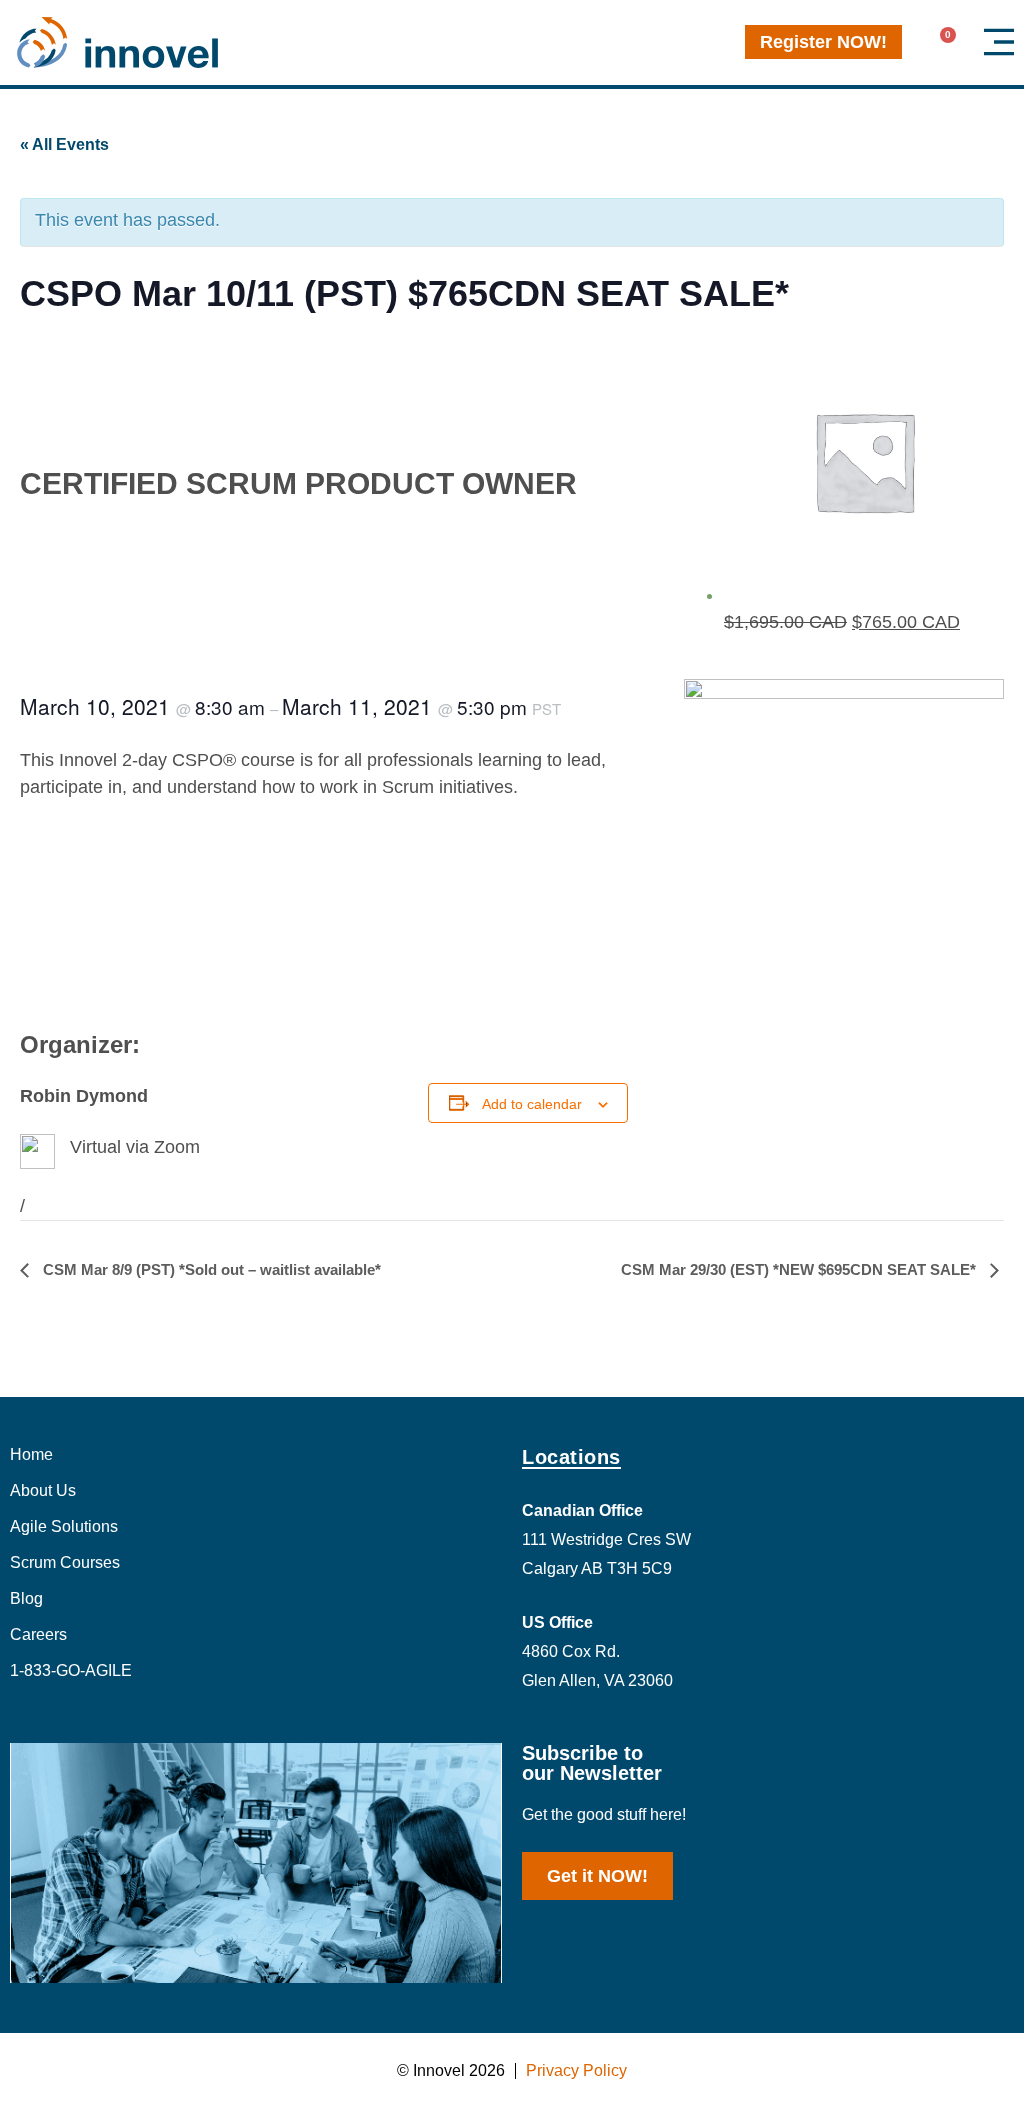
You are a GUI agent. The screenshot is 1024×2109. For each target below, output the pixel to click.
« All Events (64, 144)
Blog (26, 1598)
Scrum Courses (65, 1562)
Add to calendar (532, 1104)
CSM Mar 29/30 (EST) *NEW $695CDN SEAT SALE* (800, 1269)
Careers (38, 1634)
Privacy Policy (576, 2070)
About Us (43, 1490)
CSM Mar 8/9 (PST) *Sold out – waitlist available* (210, 1269)
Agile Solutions (64, 1526)
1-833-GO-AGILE (71, 1670)
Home (31, 1454)
